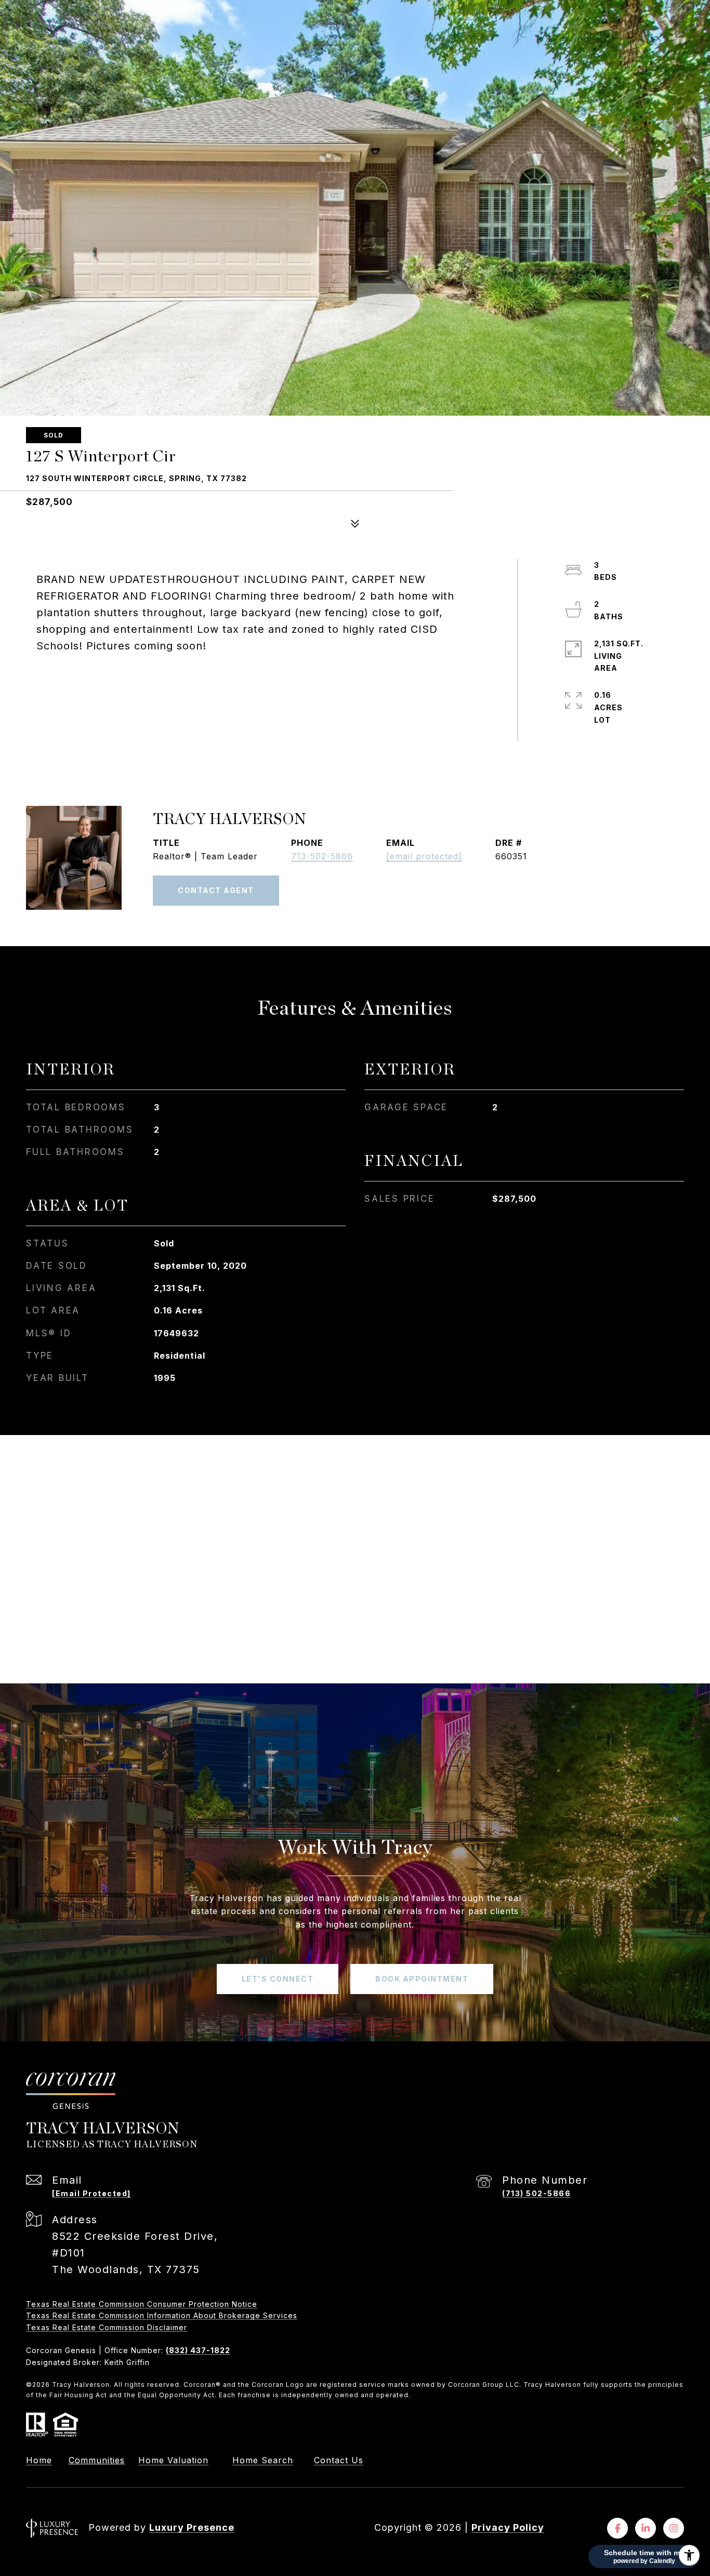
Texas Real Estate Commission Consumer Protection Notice (142, 2304)
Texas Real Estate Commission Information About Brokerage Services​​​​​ (162, 2315)
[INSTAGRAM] (674, 2528)
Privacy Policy (508, 2527)
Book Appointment (422, 1979)
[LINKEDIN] (646, 2528)
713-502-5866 (322, 856)
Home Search (263, 2460)
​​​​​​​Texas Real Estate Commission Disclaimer (107, 2327)
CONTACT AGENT (216, 890)
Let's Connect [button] (278, 1979)
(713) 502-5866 (536, 2193)
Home (39, 2460)
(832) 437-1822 (198, 2350)
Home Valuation (173, 2460)
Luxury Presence (192, 2527)
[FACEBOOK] (617, 2528)
